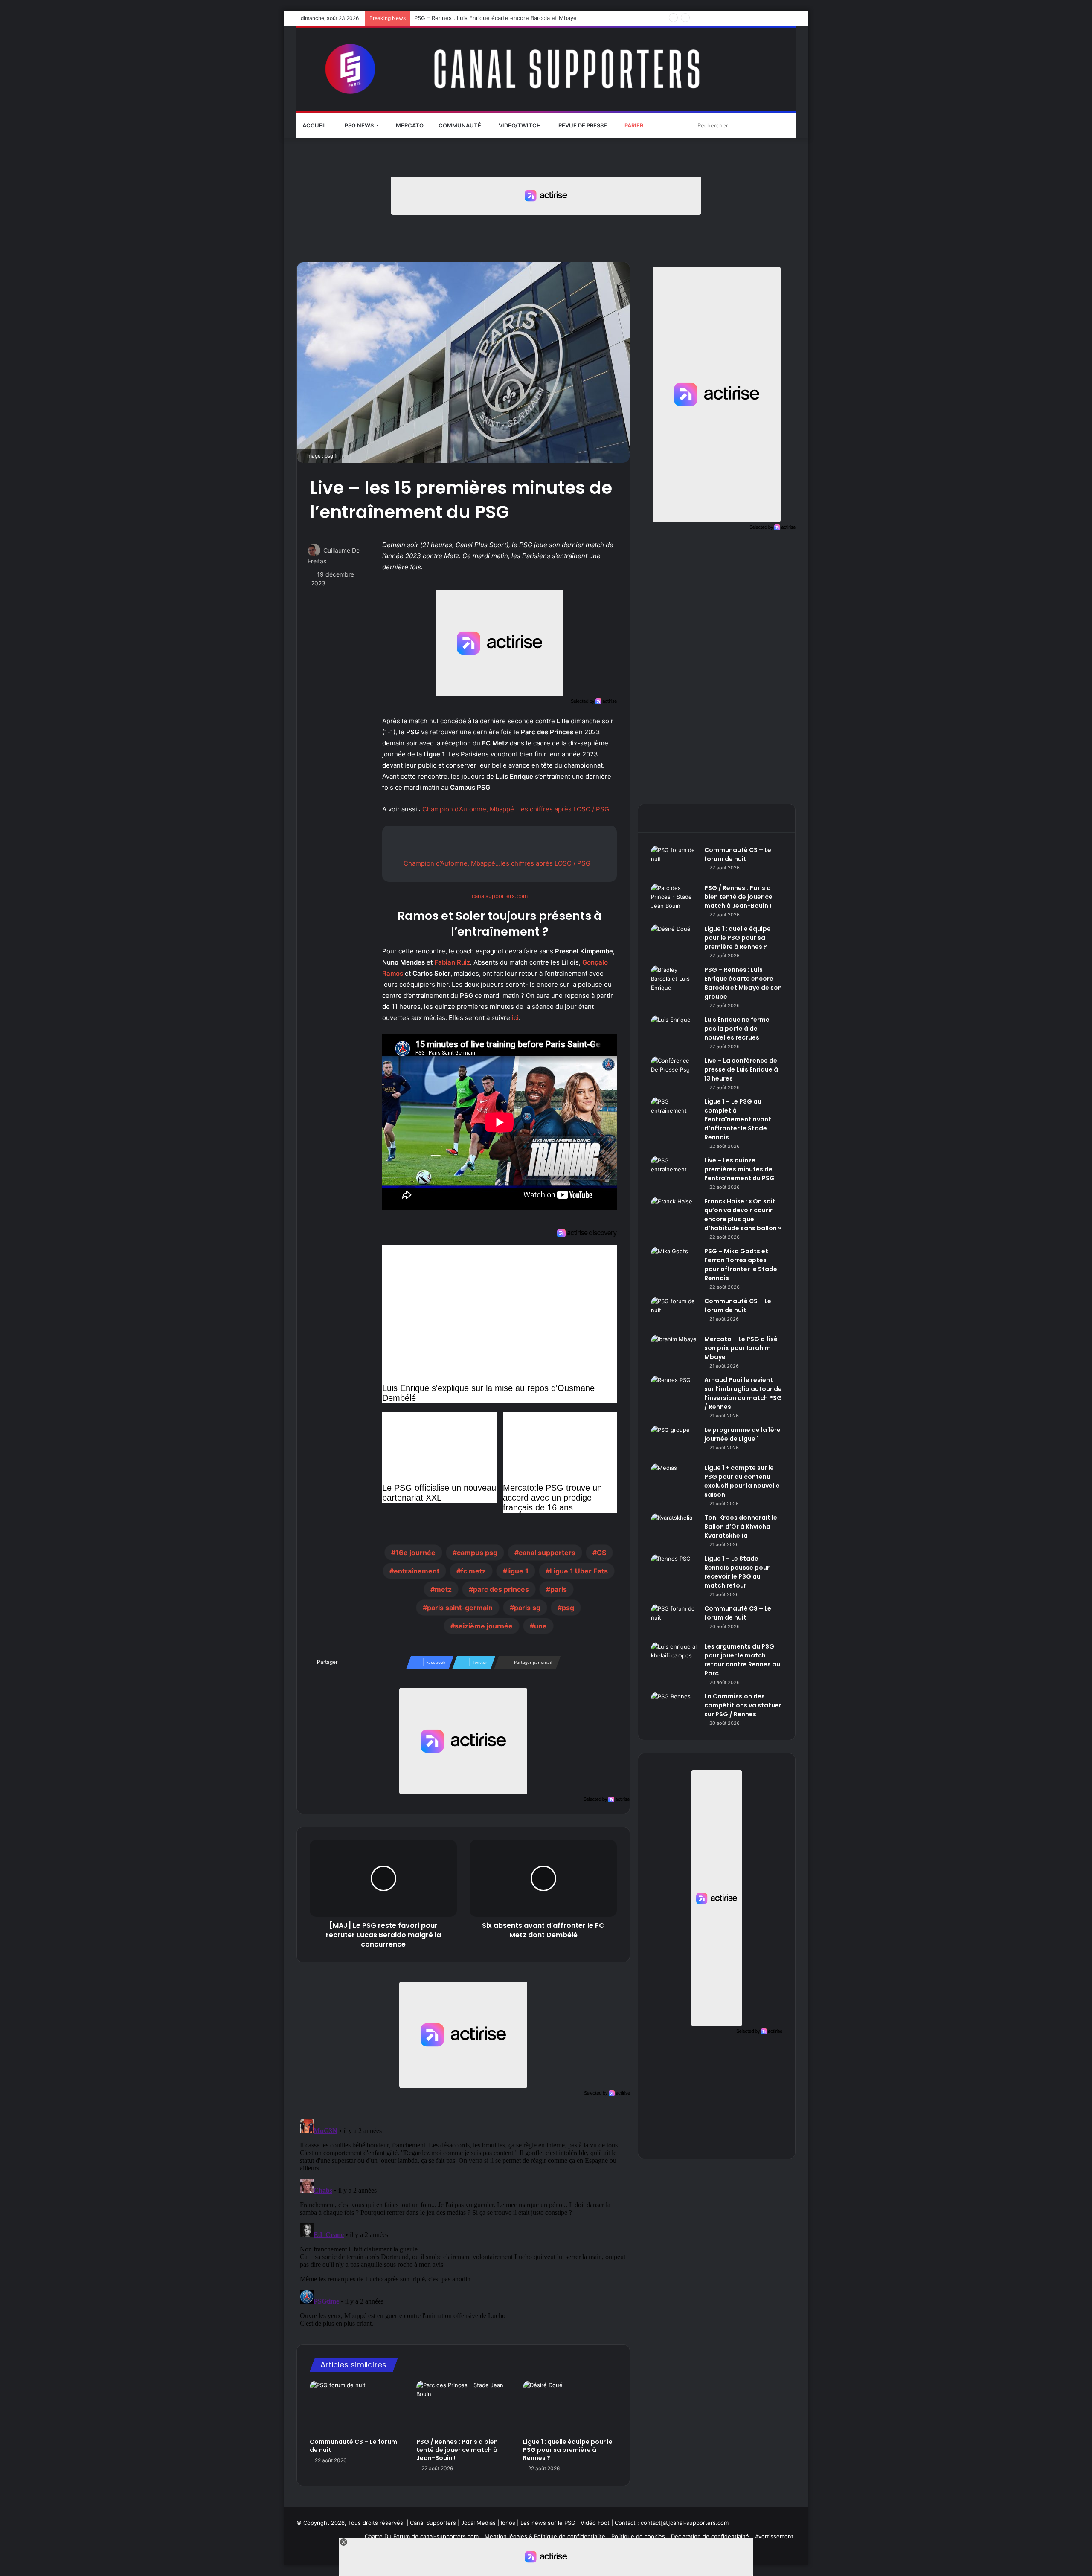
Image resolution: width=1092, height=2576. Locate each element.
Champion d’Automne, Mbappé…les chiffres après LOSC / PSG (516, 809)
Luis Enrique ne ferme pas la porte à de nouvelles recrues (737, 1029)
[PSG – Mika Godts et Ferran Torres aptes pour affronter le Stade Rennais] (674, 1263)
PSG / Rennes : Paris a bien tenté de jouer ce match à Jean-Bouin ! (457, 2450)
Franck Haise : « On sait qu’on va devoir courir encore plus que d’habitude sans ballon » (743, 1215)
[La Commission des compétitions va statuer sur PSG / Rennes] (674, 1708)
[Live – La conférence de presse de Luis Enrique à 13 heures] (674, 1072)
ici (515, 1018)
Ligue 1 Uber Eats (579, 1571)
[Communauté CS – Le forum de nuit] (357, 2407)
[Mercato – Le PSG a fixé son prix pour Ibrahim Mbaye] (674, 1351)
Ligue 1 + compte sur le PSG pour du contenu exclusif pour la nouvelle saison (742, 1481)
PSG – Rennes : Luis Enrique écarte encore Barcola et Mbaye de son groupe (516, 18)
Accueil (315, 125)
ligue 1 (518, 1571)
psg (568, 1608)
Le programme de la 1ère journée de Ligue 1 (742, 1434)
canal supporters (547, 1553)
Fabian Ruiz (452, 962)
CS (601, 1553)
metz (443, 1589)
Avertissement (774, 2536)
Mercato (409, 125)
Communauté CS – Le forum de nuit (353, 2446)
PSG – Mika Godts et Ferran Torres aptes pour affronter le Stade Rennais (741, 1265)
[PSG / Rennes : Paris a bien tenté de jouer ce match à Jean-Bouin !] (463, 2407)
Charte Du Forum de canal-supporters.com (422, 2536)
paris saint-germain (460, 1608)
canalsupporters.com (500, 896)
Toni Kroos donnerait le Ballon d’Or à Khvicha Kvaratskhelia (741, 1527)
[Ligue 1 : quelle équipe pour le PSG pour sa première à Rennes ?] (570, 2407)
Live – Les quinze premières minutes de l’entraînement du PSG (739, 1169)
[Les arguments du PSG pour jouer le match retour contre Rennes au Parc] (674, 1658)
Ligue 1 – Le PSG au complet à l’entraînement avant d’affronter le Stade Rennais (738, 1119)
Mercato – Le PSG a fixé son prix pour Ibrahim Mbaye (741, 1348)
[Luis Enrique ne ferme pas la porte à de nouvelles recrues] (674, 1031)
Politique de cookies (638, 2536)
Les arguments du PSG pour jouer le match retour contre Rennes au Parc (742, 1660)
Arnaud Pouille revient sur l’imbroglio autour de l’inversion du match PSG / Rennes (743, 1393)
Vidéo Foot (595, 2523)
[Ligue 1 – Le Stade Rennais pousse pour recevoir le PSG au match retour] (674, 1570)
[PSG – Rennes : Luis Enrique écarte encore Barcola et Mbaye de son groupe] (674, 981)
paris (559, 1589)
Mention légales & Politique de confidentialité (545, 2536)
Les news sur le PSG (548, 2523)
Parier (633, 125)
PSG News (359, 125)
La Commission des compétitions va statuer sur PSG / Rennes (743, 1705)
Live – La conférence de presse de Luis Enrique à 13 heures (741, 1069)
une (540, 1626)
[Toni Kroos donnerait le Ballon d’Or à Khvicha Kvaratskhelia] (674, 1529)
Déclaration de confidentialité (710, 2536)
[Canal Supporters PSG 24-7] (546, 69)
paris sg (527, 1608)
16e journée (415, 1553)
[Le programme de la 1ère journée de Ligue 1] (674, 1442)
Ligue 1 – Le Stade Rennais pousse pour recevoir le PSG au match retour (737, 1572)
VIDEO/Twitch (519, 125)
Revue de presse (582, 125)
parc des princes (501, 1589)
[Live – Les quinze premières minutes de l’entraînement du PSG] (674, 1172)
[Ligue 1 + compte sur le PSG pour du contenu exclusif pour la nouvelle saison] (674, 1479)
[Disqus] (463, 2222)
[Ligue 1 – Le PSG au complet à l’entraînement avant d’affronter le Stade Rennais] (674, 1113)
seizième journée (484, 1626)
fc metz (473, 1571)
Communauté (459, 125)
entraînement (417, 1571)
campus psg (477, 1553)
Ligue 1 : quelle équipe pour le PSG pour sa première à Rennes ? (568, 2450)
